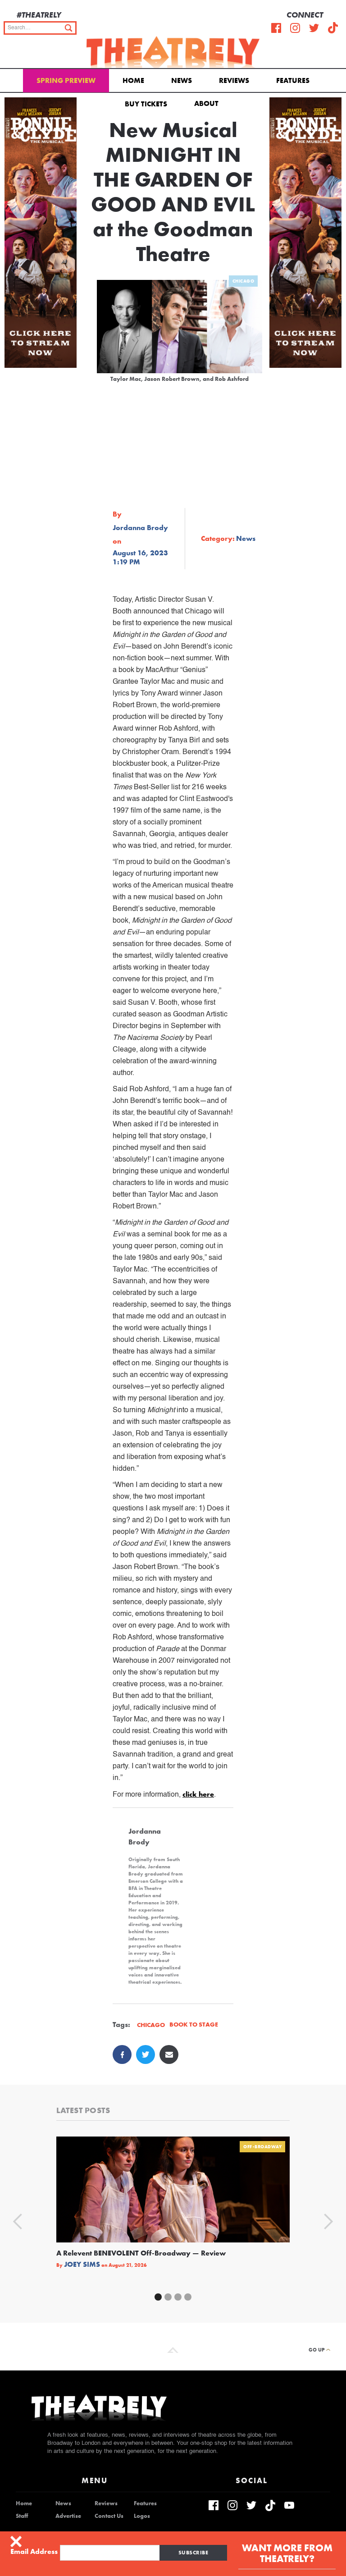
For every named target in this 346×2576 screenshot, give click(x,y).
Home (133, 80)
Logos (142, 2516)
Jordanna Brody (140, 528)
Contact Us (109, 2516)
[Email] (169, 2054)
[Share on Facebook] (122, 2054)
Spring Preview (66, 80)
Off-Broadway (262, 2147)
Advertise (68, 2516)
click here (198, 1794)
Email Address (34, 2552)
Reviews (234, 80)
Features (293, 80)
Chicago (244, 281)
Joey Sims (82, 2265)
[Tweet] (146, 2054)
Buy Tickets (146, 104)
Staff (22, 2516)
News (182, 80)
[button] (208, 103)
